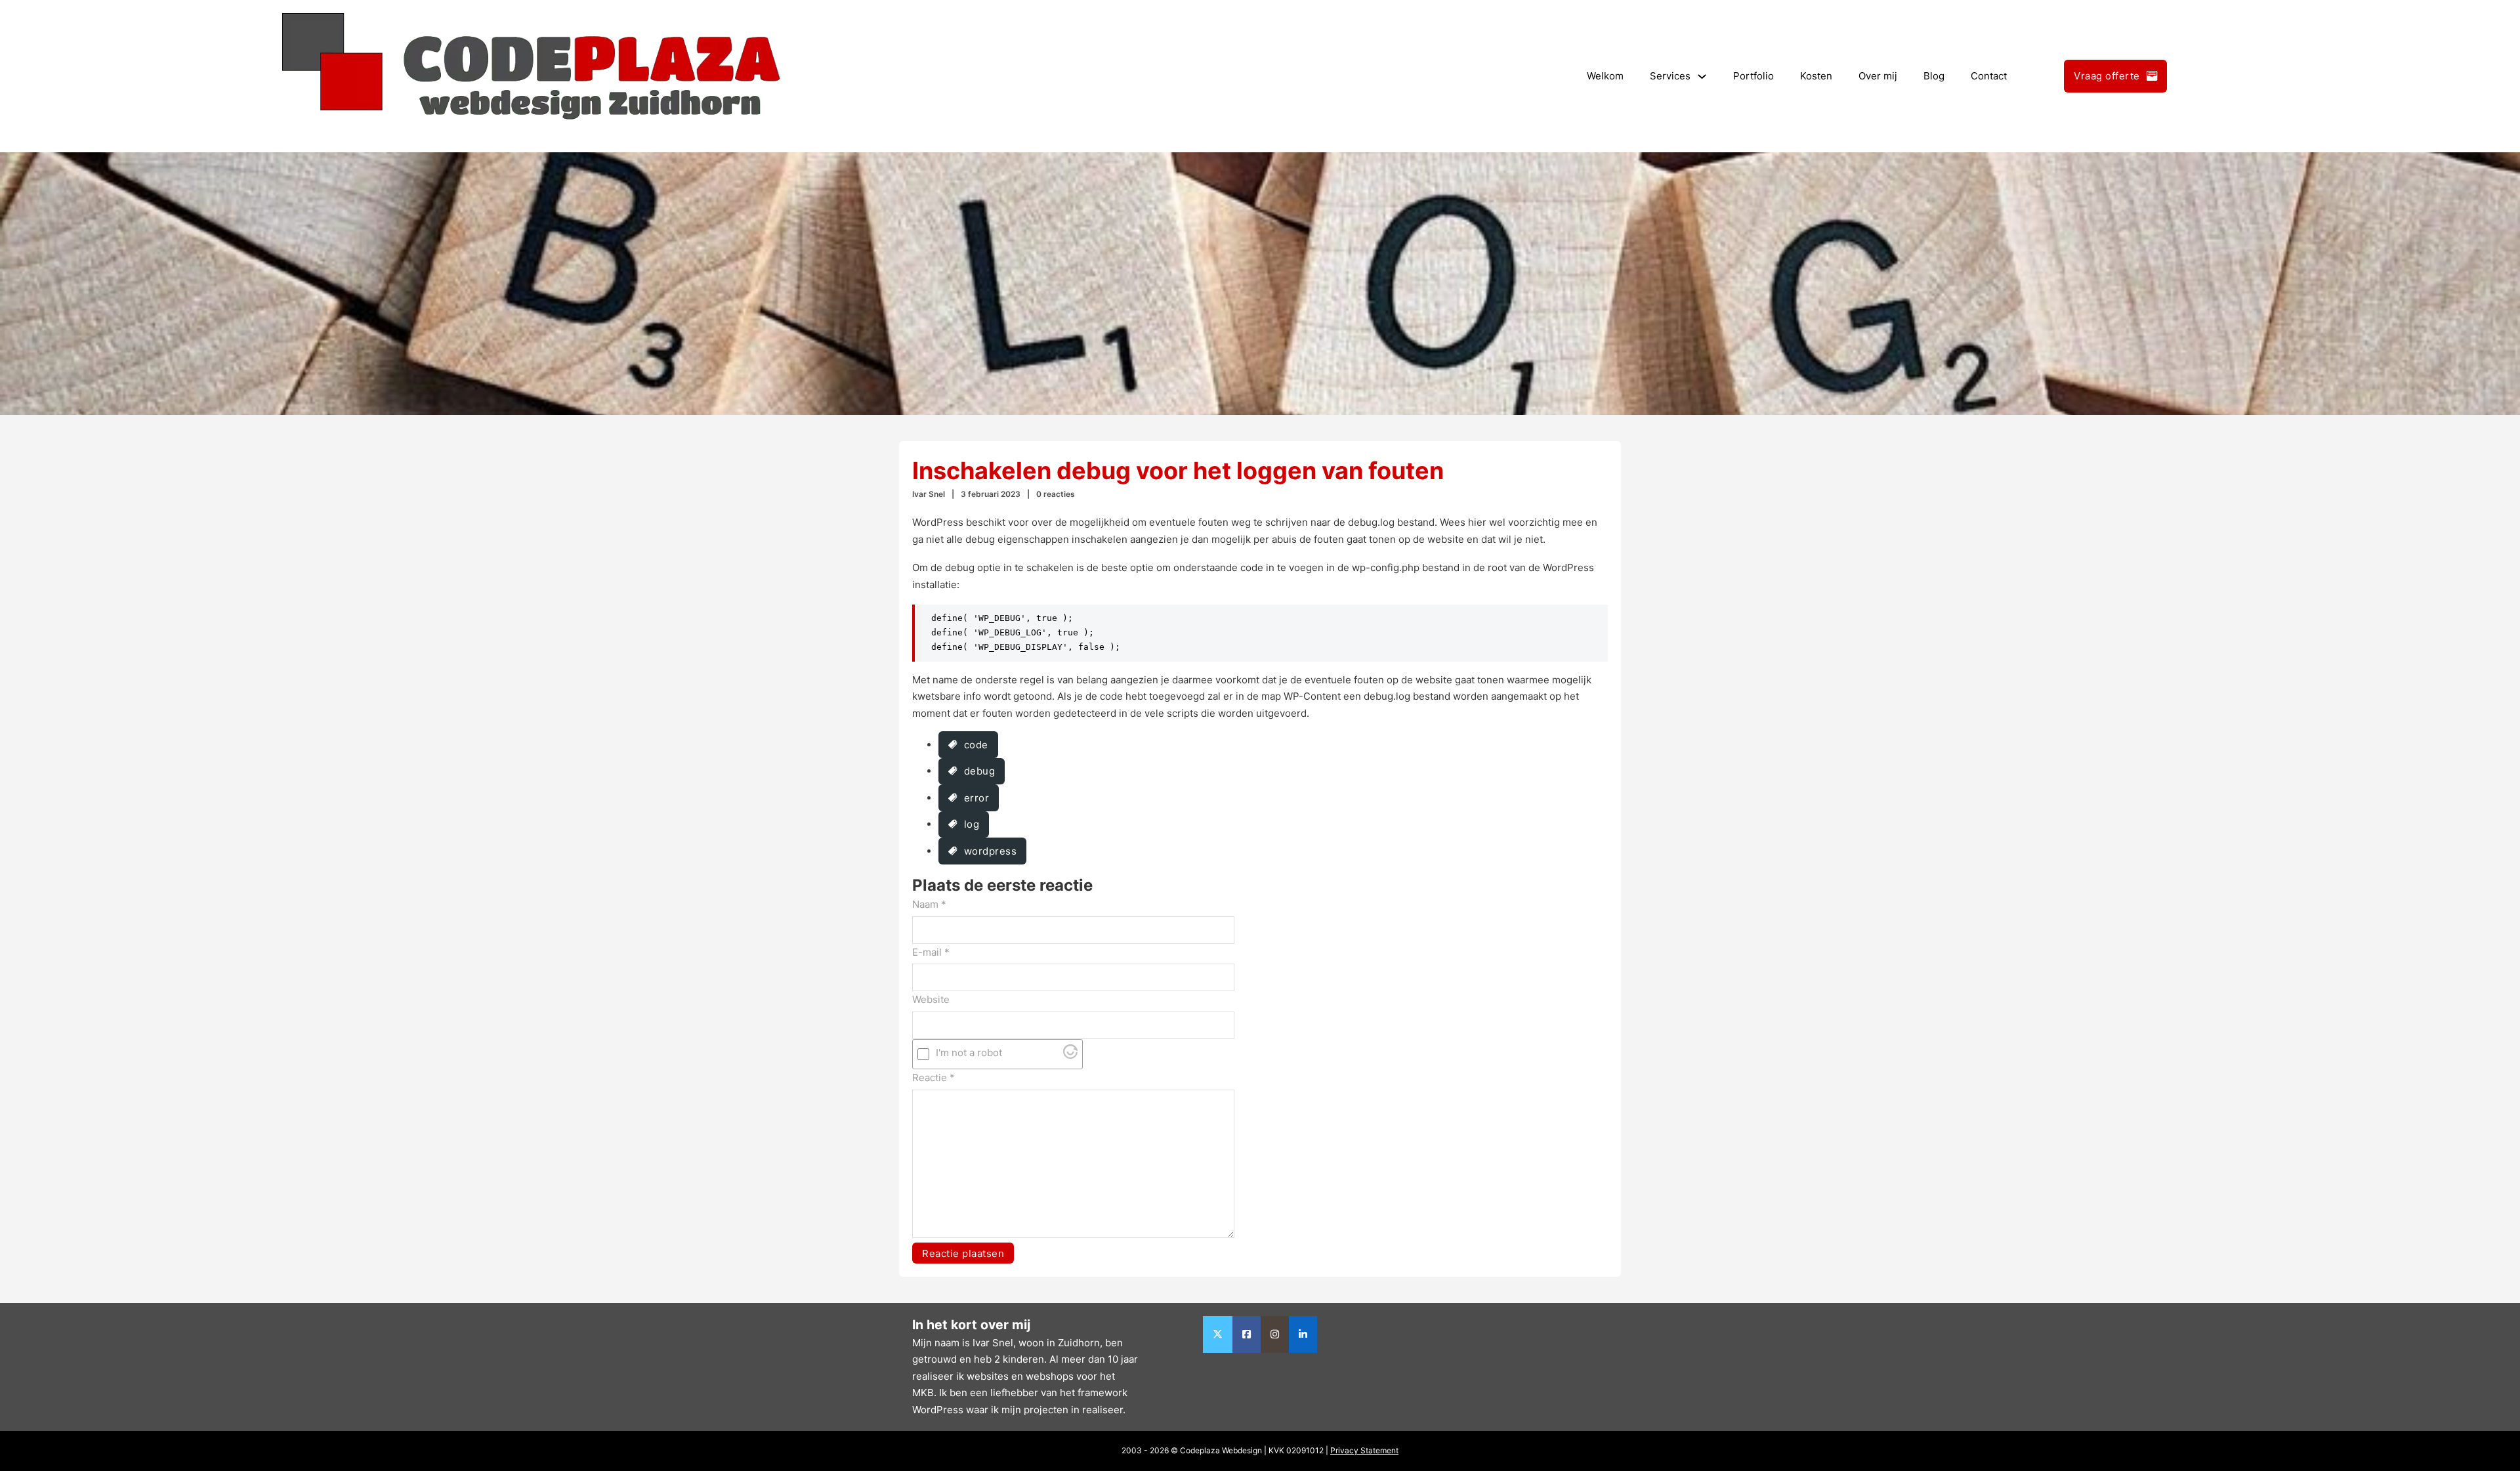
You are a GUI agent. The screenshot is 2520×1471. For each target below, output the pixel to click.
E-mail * (931, 952)
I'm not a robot (969, 1053)
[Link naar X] (1218, 1334)
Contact (1989, 76)
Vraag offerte (2107, 76)
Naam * (929, 904)
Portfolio (1753, 76)
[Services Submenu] (1702, 76)
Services (1670, 76)
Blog (1934, 76)
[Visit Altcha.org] (1070, 1055)
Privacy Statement (1364, 1450)
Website (931, 999)
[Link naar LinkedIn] (1303, 1334)
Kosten (1816, 76)
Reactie (934, 1077)
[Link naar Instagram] (1275, 1334)
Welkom (1605, 76)
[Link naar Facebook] (1247, 1334)
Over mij (1878, 76)
